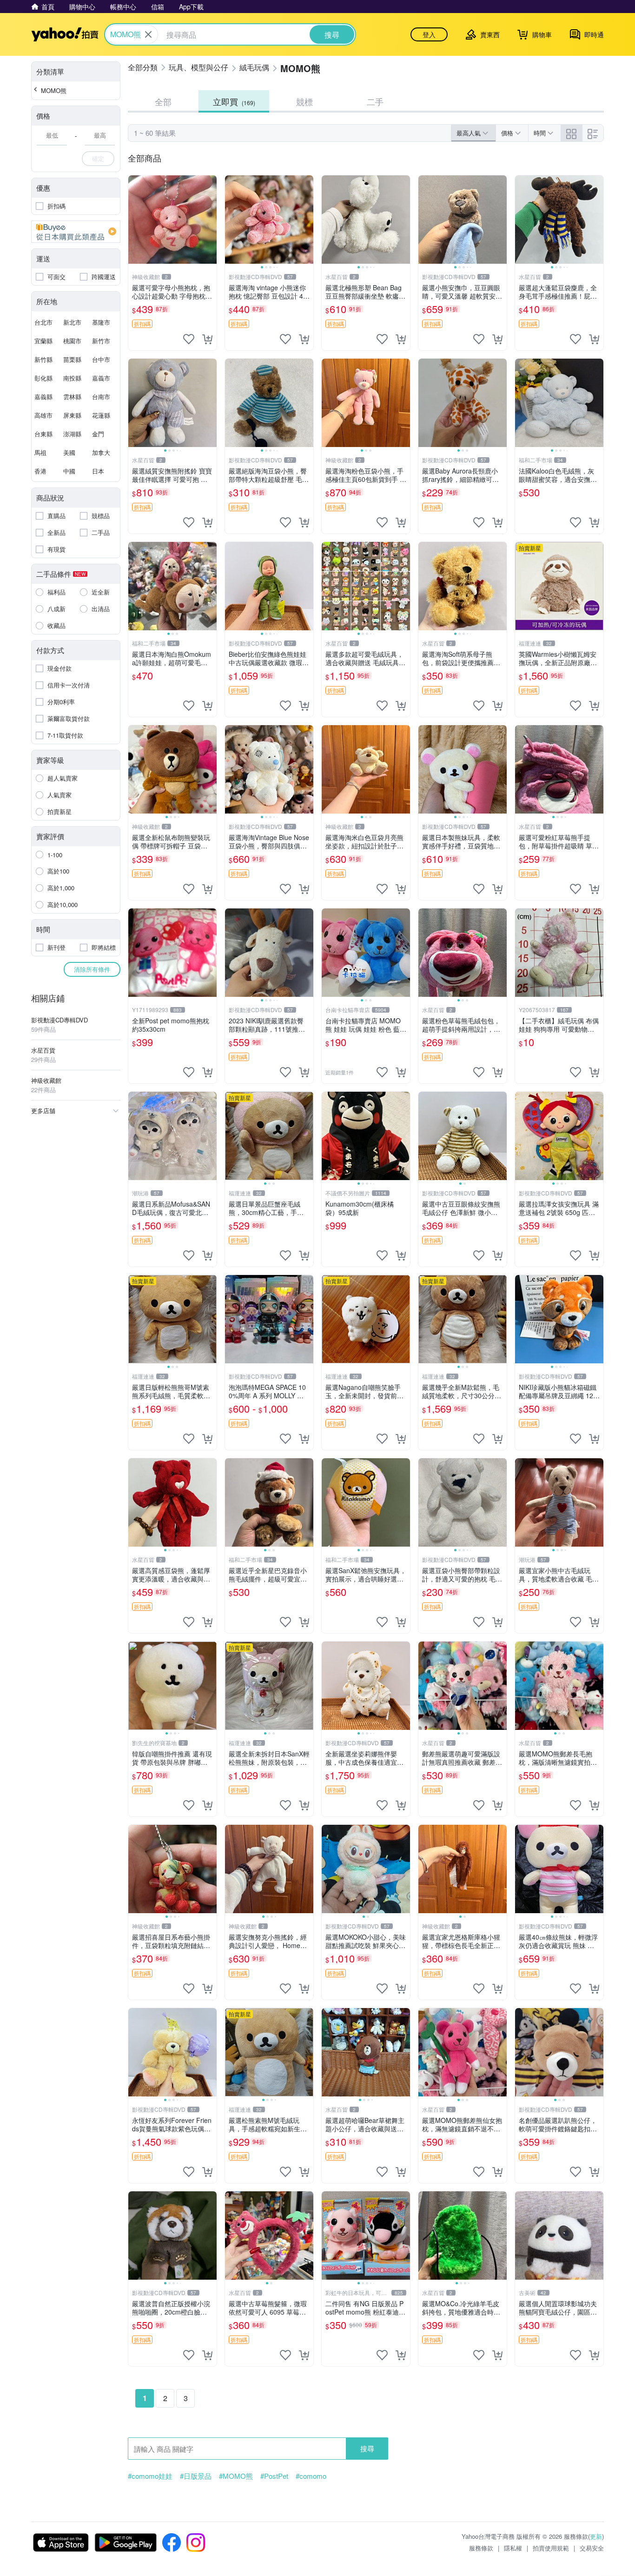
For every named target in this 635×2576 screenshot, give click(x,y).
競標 (304, 101)
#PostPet (274, 2476)
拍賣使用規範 (551, 2548)
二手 (375, 101)
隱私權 (513, 2548)
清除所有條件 (92, 969)
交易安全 (592, 2548)
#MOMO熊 (236, 2476)
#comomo (311, 2476)
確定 (98, 158)
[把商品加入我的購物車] (207, 339)
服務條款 (481, 2548)
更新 (596, 2536)
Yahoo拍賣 (65, 34)
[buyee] (76, 232)
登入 (429, 34)
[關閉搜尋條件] (148, 34)
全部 (163, 101)
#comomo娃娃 (150, 2476)
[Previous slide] (231, 220)
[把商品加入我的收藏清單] (189, 339)
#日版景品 (196, 2476)
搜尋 (367, 2448)
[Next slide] (307, 220)
